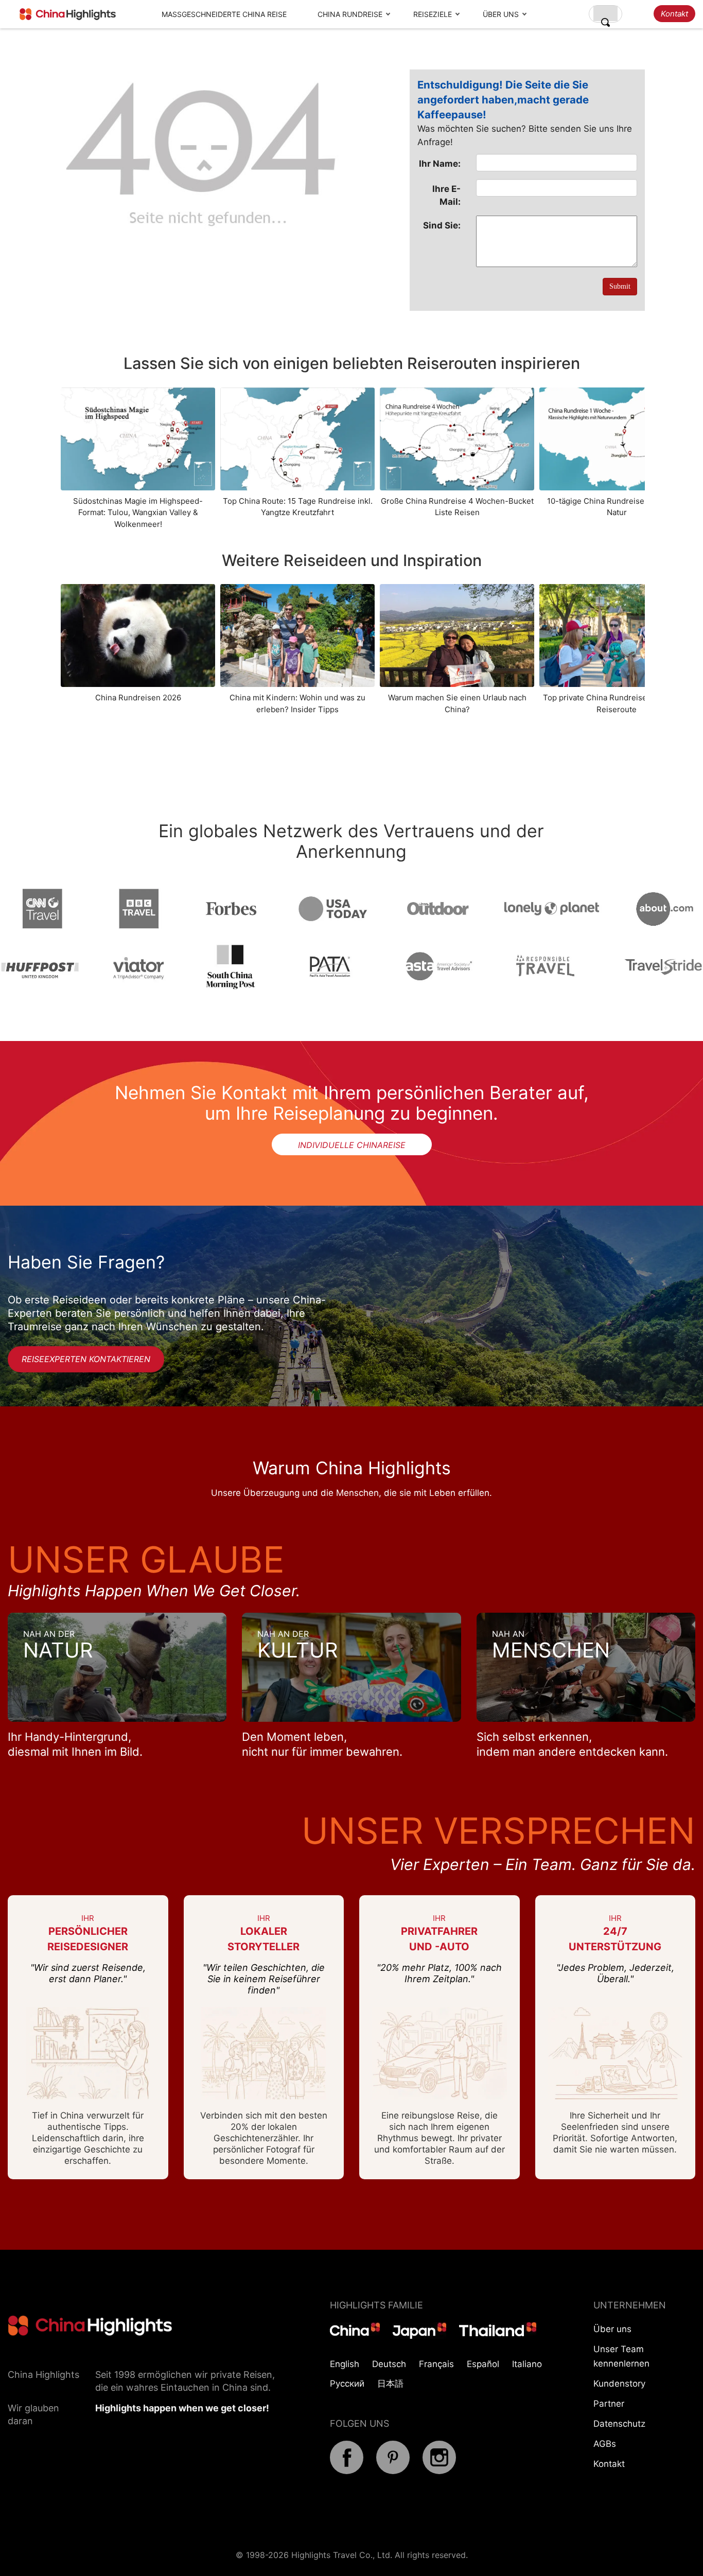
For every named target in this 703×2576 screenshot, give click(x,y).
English (345, 2364)
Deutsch (389, 2364)
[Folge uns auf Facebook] (347, 2471)
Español (483, 2364)
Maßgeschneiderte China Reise (224, 14)
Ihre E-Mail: (446, 195)
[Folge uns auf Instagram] (439, 2471)
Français (436, 2364)
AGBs (605, 2444)
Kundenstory (619, 2384)
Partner (609, 2404)
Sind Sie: (442, 225)
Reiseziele (433, 14)
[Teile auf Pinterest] (393, 2471)
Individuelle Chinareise (352, 1145)
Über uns (501, 14)
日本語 (390, 2384)
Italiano (527, 2364)
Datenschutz (619, 2424)
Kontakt (674, 14)
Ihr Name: (440, 164)
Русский (347, 2384)
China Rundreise (350, 14)
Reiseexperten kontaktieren (86, 1359)
